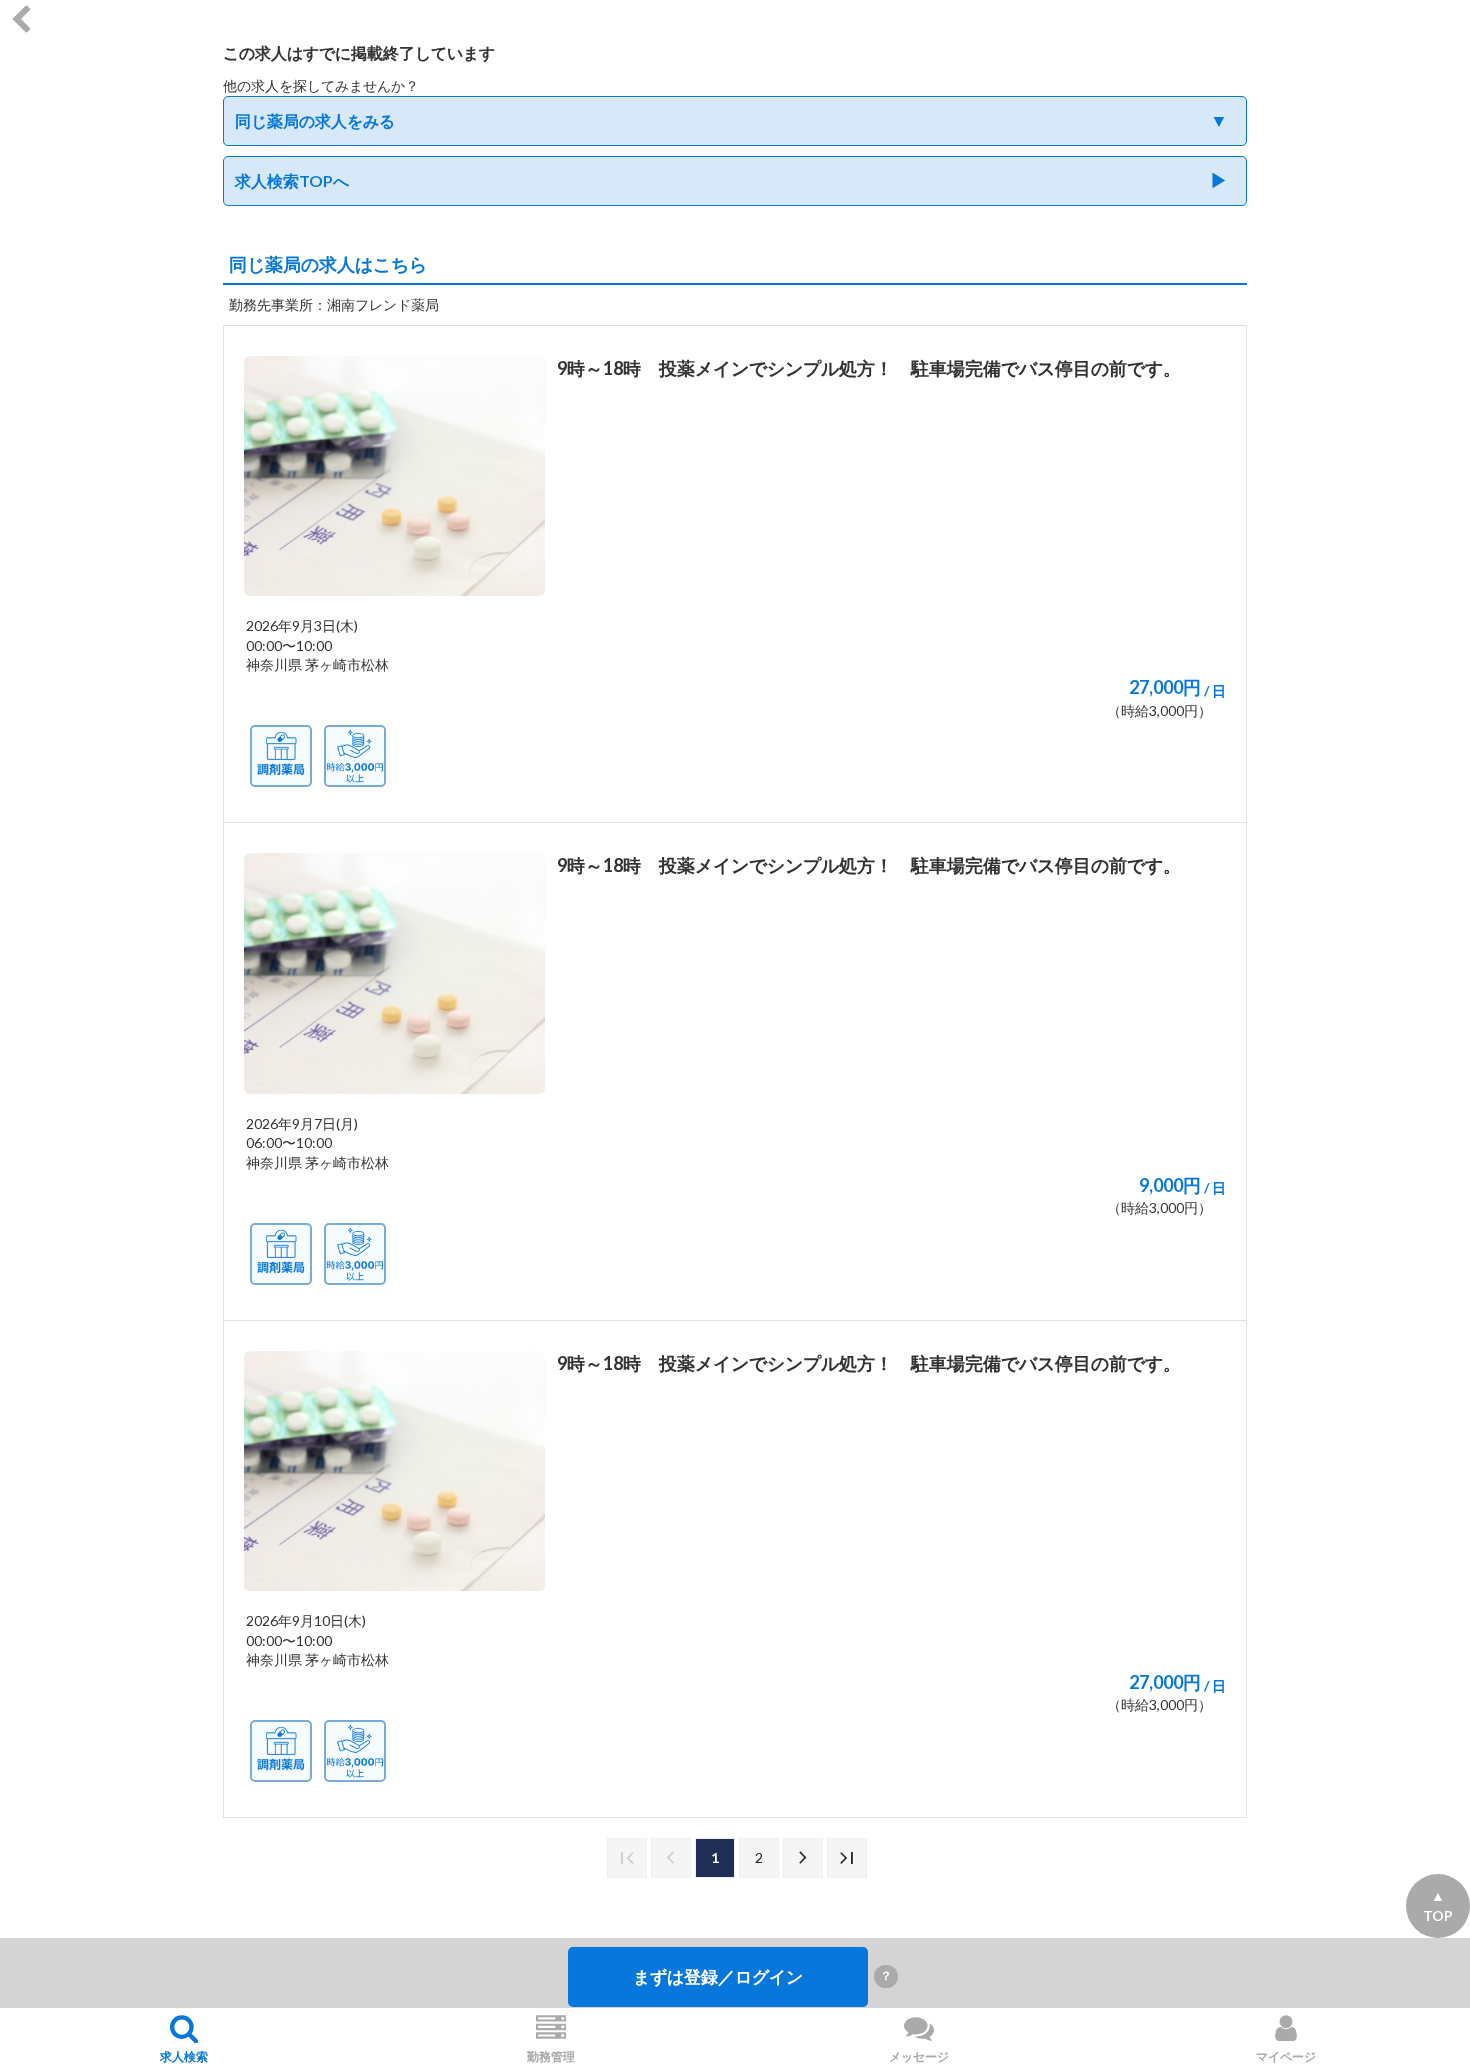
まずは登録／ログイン (718, 1976)
